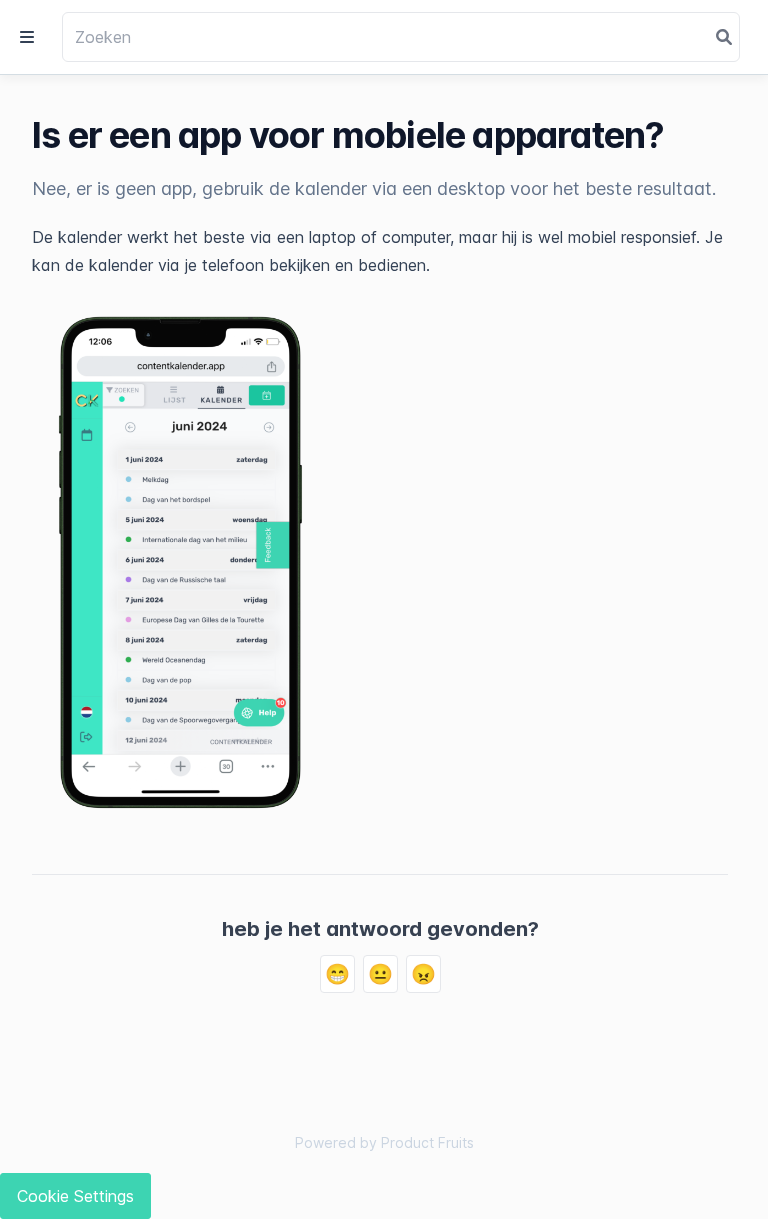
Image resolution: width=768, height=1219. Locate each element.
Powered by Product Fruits (384, 1142)
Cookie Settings (75, 1196)
